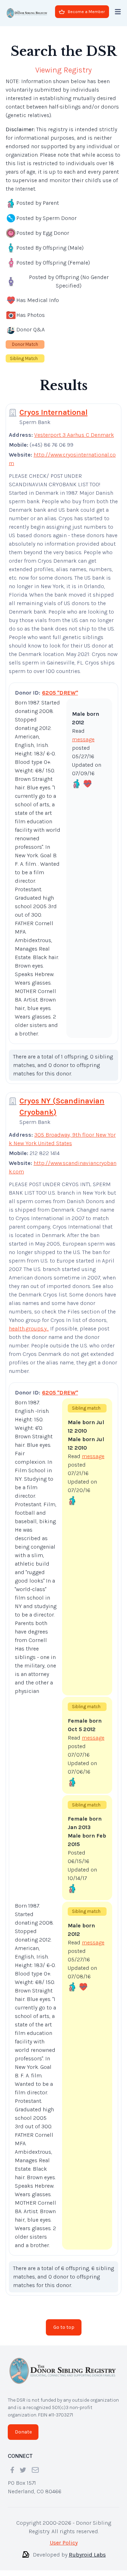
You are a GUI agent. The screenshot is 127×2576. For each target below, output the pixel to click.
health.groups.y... (29, 1328)
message (83, 739)
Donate (23, 2432)
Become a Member (86, 12)
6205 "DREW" (60, 693)
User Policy (64, 2543)
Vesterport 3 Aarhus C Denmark (74, 435)
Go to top (64, 2327)
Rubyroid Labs (87, 2555)
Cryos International (53, 412)
